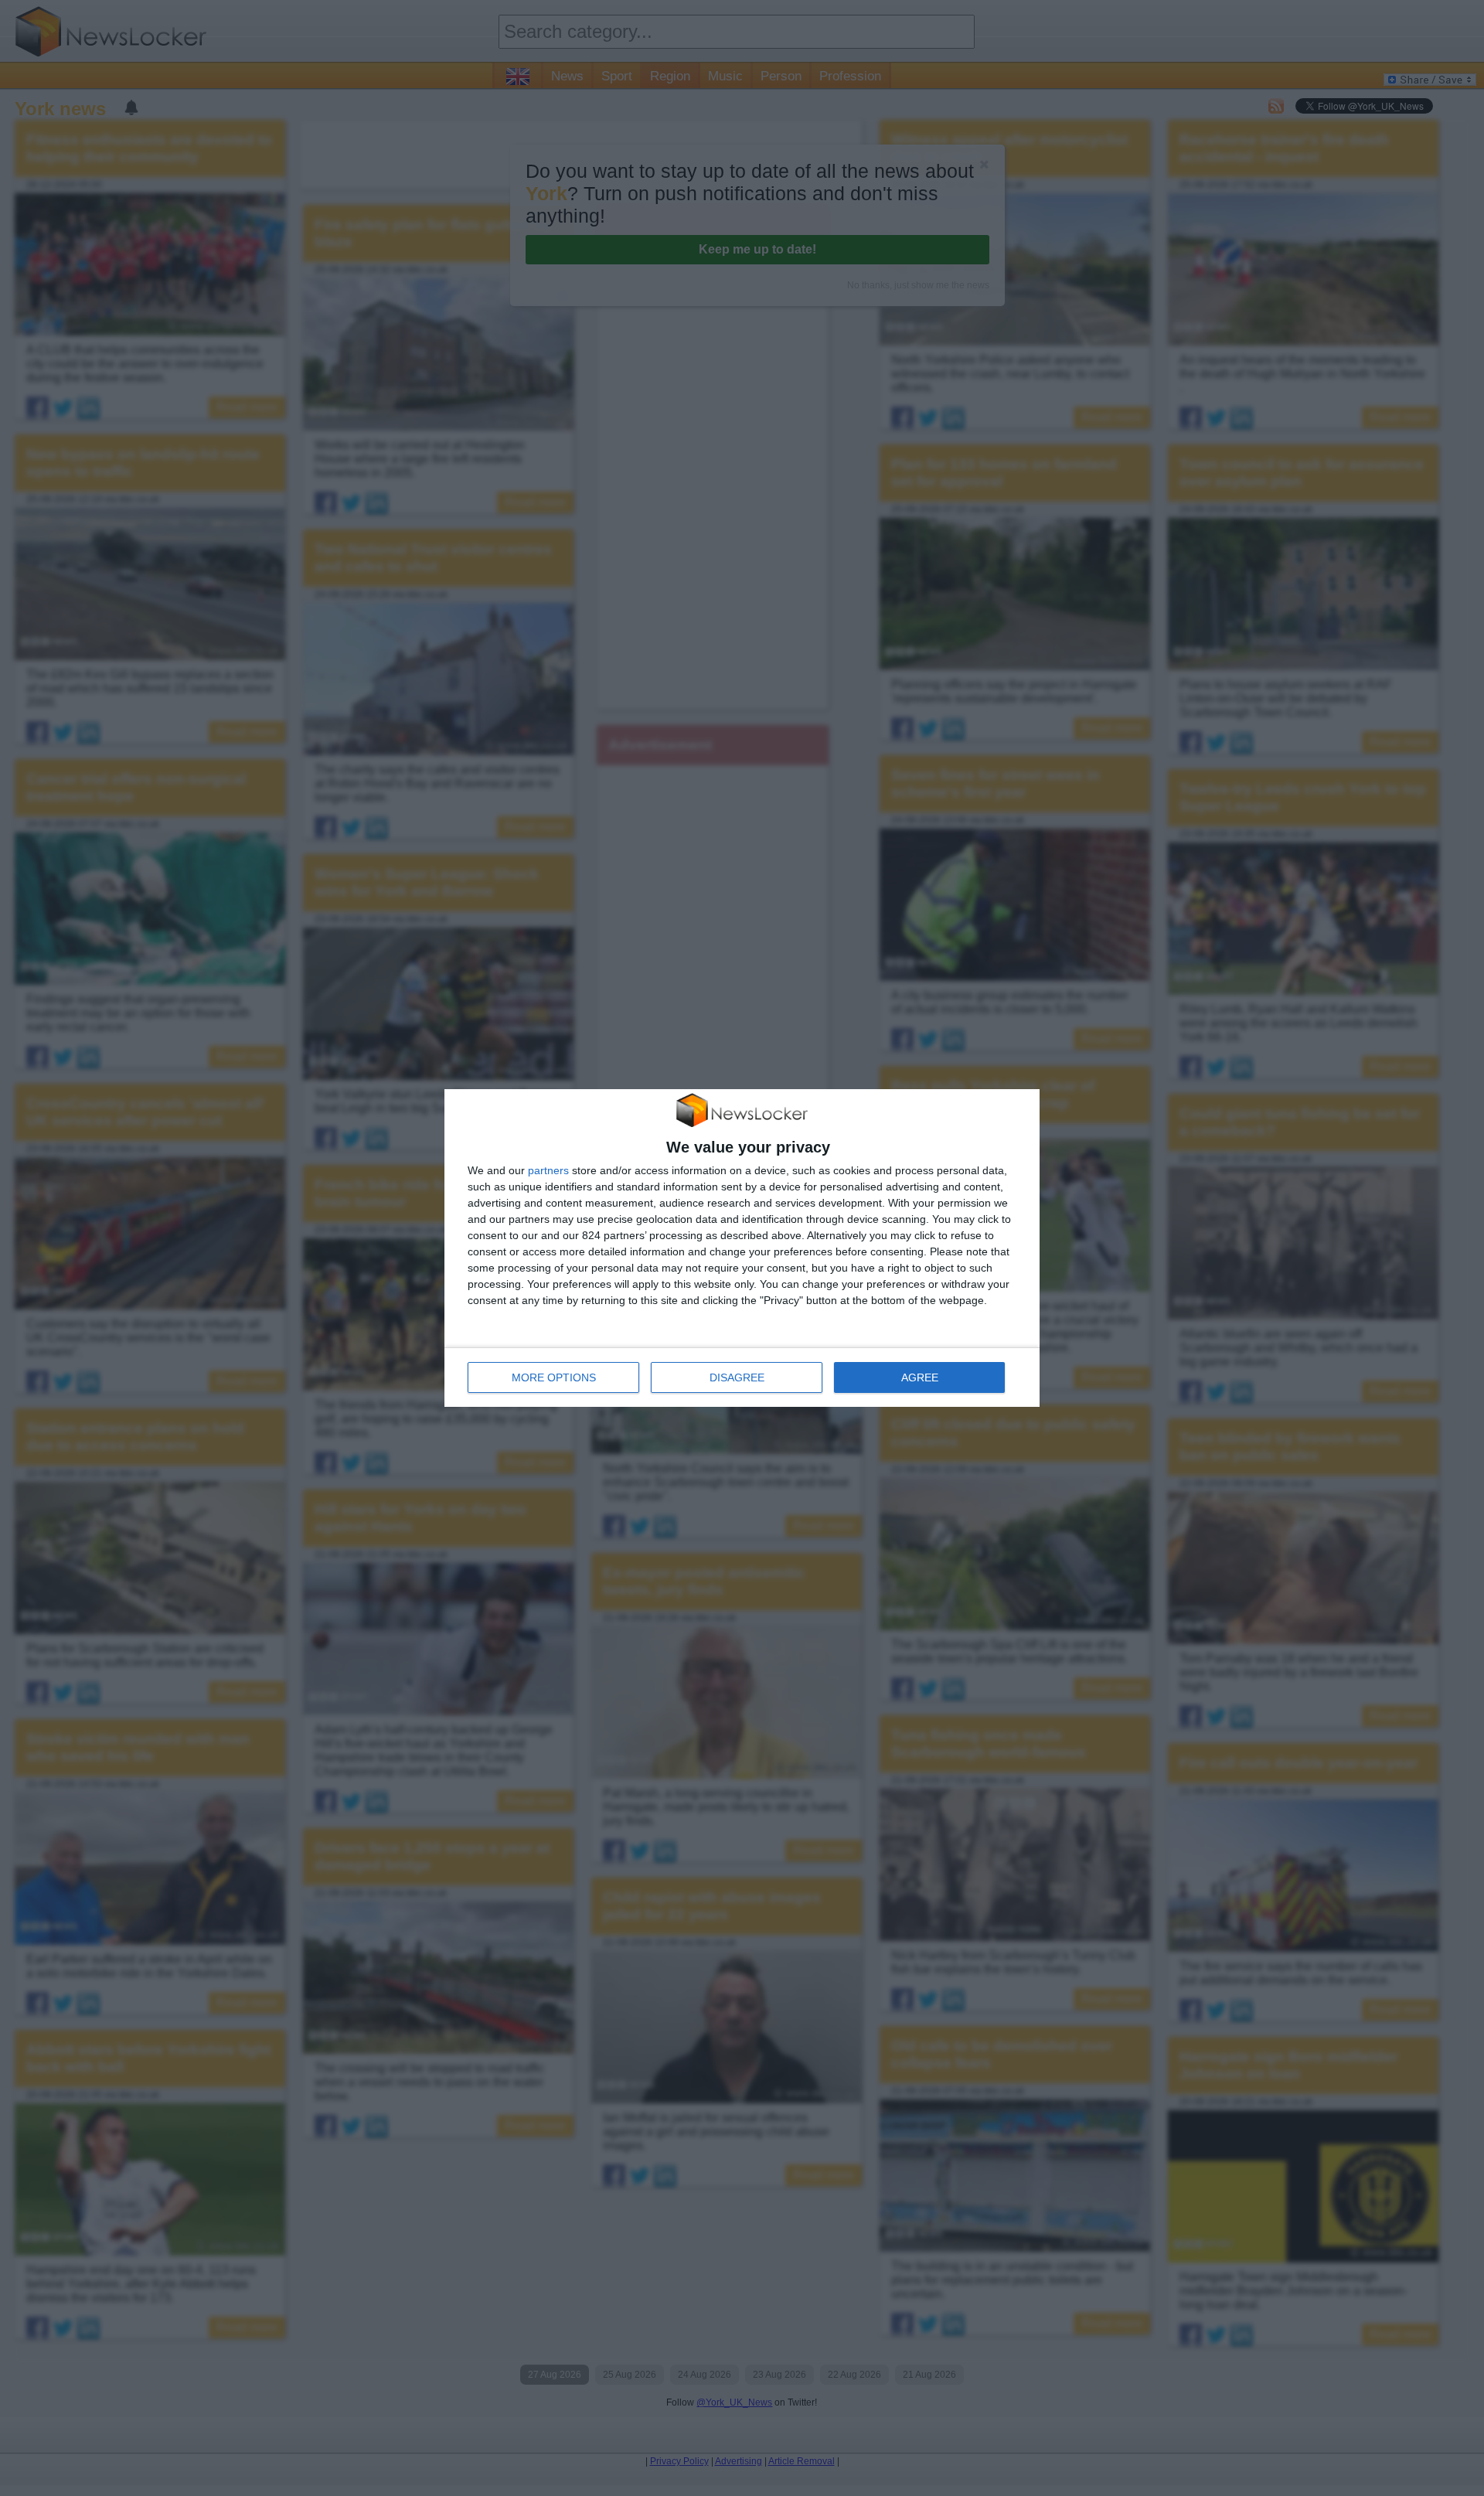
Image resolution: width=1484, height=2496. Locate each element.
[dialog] (742, 1248)
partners (548, 1170)
